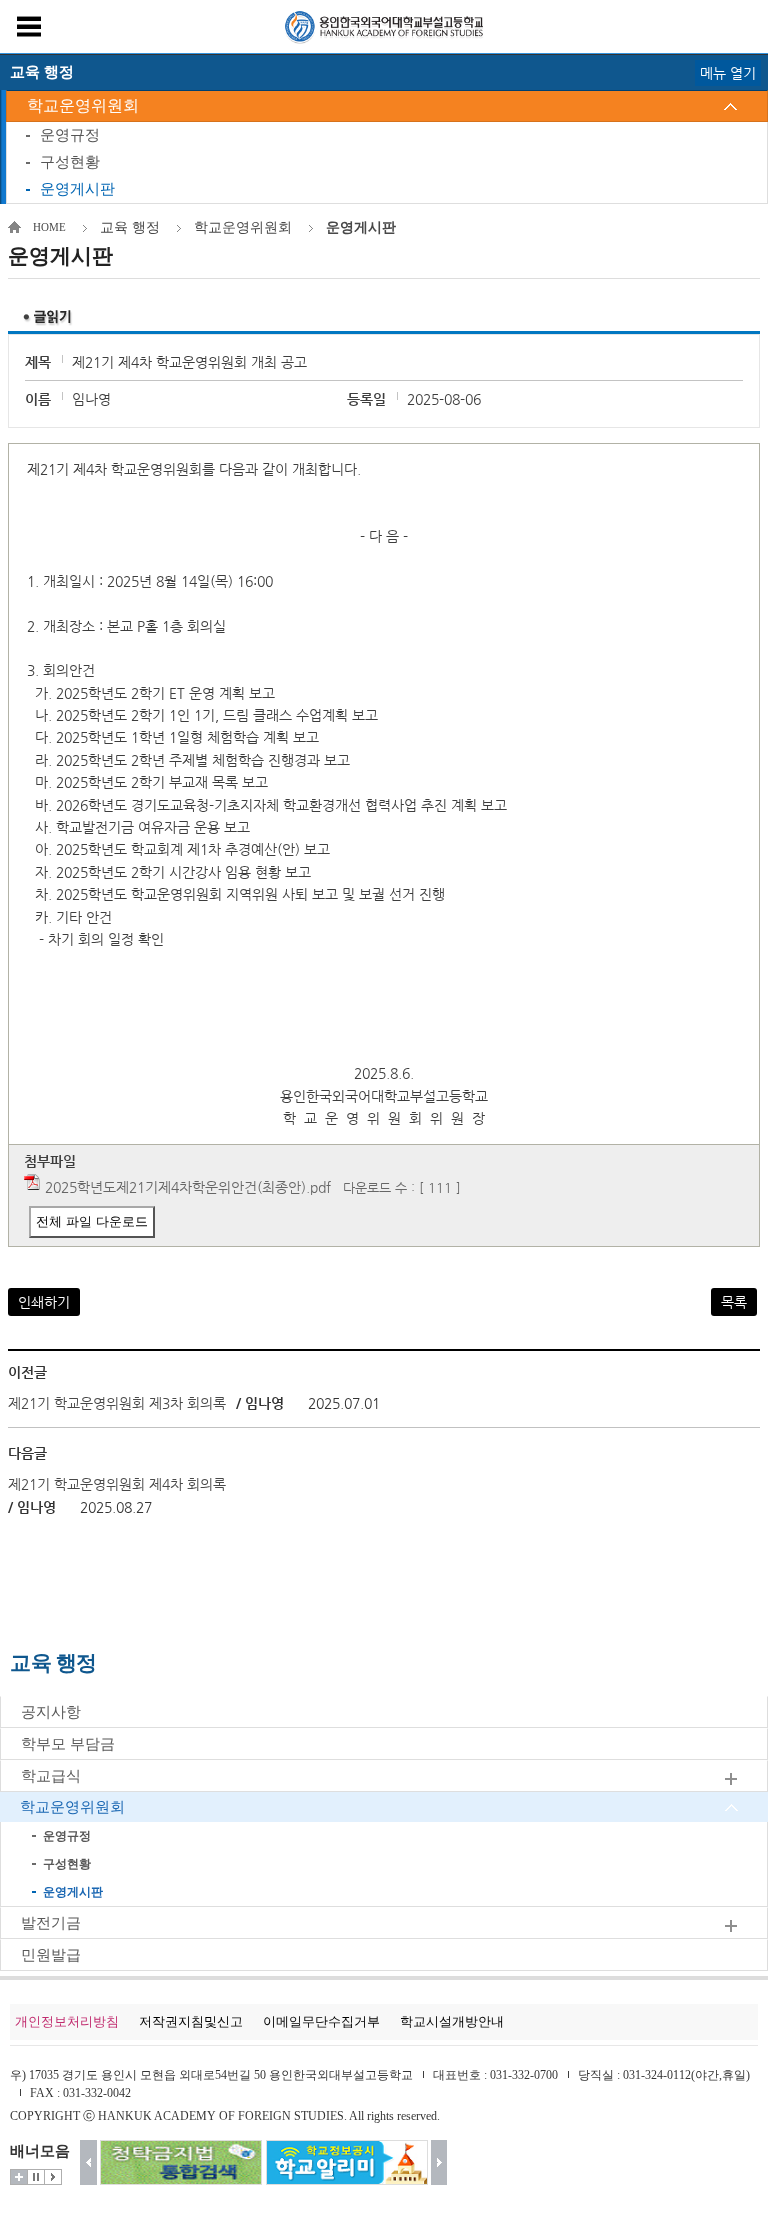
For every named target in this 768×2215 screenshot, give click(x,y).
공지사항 (51, 1712)
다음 (439, 2162)
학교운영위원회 (83, 105)
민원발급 (51, 1955)
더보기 (19, 2177)
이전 (88, 2162)
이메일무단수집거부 (321, 2021)
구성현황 (70, 162)
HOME (49, 227)
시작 (53, 2177)
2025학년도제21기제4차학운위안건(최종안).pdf (188, 1187)
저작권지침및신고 (191, 2021)
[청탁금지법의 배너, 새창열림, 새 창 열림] (181, 2162)
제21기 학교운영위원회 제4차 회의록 (117, 1484)
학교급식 (51, 1776)
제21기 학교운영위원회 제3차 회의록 (117, 1403)
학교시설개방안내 (452, 2021)
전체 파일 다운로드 (92, 1221)
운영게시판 (77, 189)
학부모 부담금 (68, 1744)
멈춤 (36, 2177)
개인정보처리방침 (67, 2021)
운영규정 (70, 135)
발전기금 (51, 1923)
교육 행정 (130, 227)
